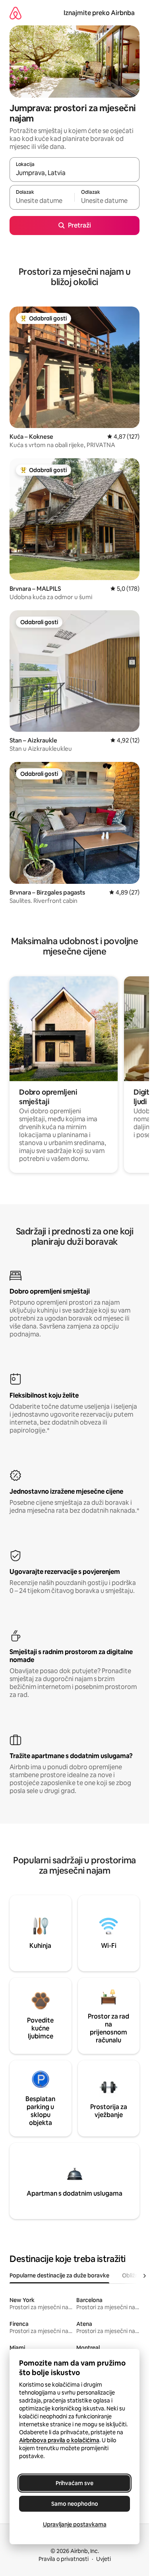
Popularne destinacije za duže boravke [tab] (59, 2275)
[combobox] (75, 173)
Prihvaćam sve (75, 2483)
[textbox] (42, 201)
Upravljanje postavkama (75, 2524)
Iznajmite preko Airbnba (99, 13)
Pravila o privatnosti (64, 2559)
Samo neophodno (75, 2504)
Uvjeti (104, 2559)
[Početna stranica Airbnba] (15, 13)
